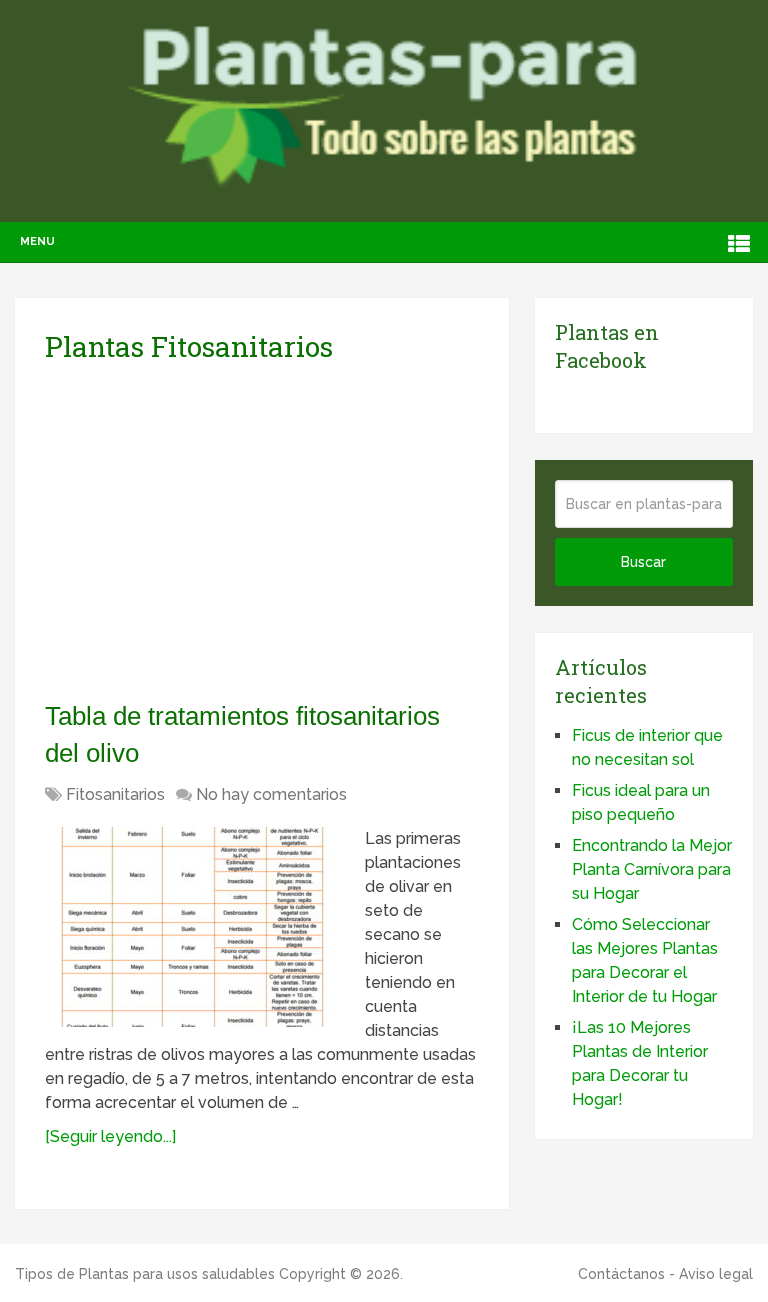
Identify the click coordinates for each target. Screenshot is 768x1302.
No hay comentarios (271, 794)
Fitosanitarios (115, 794)
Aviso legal (716, 1274)
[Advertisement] (233, 531)
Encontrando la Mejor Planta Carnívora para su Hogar (652, 869)
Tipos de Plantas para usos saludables (145, 1274)
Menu (37, 241)
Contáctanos (621, 1274)
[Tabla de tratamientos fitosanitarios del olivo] (195, 927)
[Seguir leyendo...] (110, 1136)
